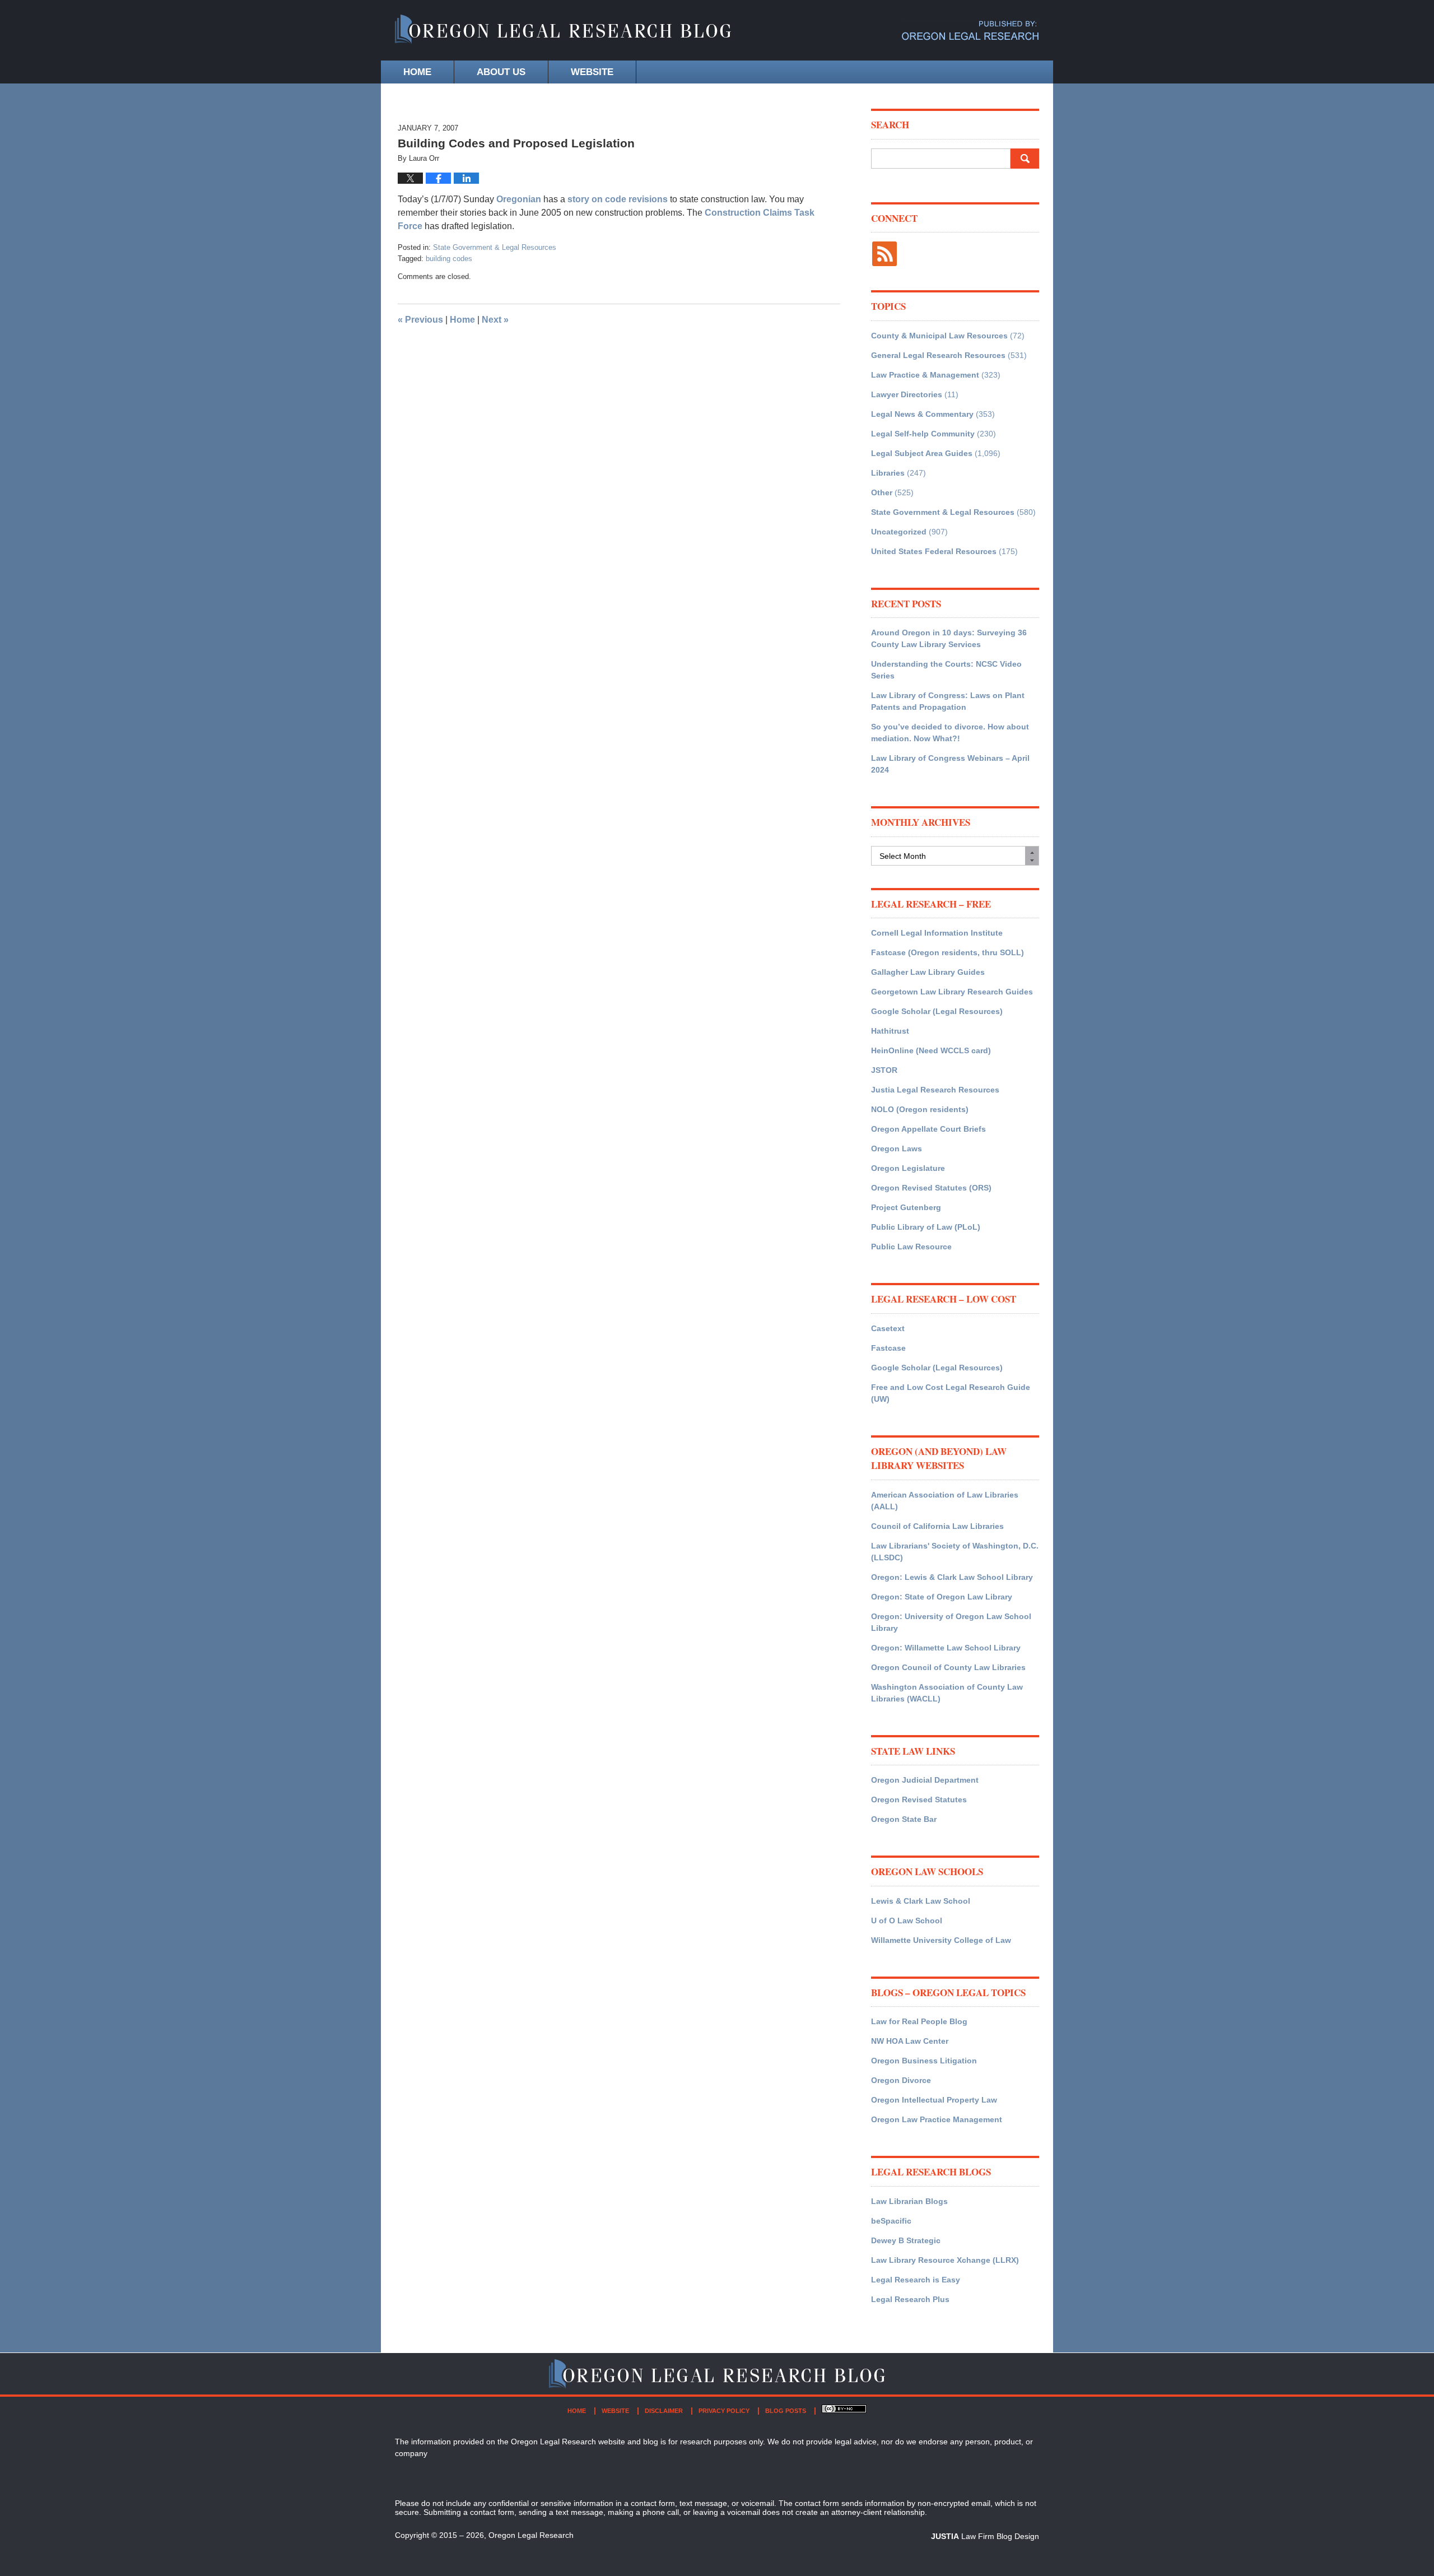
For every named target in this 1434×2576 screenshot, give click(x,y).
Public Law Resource (911, 1247)
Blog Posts (786, 2411)
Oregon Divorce (901, 2080)
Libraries (888, 473)
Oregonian (520, 199)
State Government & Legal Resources (495, 247)
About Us (501, 72)
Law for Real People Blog (919, 2021)
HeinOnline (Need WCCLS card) (931, 1050)
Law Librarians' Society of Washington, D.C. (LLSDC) (955, 1552)
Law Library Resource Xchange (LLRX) (945, 2260)
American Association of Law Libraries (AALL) (945, 1501)
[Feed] (884, 254)
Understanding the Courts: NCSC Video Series (946, 670)
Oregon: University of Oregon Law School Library (951, 1622)
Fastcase (888, 1348)
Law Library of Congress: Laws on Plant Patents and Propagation (948, 701)
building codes (449, 259)
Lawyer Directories (907, 394)
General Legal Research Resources (938, 355)
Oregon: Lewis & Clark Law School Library (952, 1577)
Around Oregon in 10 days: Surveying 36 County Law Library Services (949, 638)
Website (592, 72)
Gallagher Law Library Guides (928, 972)
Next (495, 320)
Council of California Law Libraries (937, 1526)
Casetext (888, 1328)
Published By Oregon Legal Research (970, 31)
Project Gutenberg (906, 1207)
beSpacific (891, 2221)
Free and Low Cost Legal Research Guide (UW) (951, 1393)
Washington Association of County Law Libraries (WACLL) (947, 1693)
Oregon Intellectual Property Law (934, 2100)
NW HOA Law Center (910, 2041)
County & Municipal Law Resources (939, 336)
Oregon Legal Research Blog (563, 31)
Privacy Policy (724, 2411)
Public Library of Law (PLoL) (926, 1227)
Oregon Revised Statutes (919, 1800)
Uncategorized (899, 532)
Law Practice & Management (925, 375)
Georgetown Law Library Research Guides (952, 992)
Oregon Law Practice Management (937, 2119)
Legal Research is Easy (916, 2280)
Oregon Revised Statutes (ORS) (931, 1188)
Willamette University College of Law (941, 1940)
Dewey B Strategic (906, 2240)
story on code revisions (618, 199)
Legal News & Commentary (922, 414)
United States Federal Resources (934, 551)
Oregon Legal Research (531, 2535)
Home (417, 72)
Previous (420, 320)
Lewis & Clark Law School (921, 1901)
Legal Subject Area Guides (922, 453)
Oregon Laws (897, 1148)
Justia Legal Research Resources (935, 1090)
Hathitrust (890, 1031)
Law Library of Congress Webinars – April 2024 (950, 764)
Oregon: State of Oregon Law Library (942, 1597)
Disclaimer (664, 2411)
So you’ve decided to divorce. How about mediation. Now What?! (950, 733)
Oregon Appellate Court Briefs (928, 1129)
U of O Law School (907, 1921)
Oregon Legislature (908, 1168)
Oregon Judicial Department (925, 1780)
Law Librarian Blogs (909, 2201)
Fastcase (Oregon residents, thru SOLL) (948, 952)
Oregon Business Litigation (924, 2061)
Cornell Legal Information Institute (937, 933)
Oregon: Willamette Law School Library (946, 1648)
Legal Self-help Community (923, 434)
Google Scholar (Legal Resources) (937, 1011)
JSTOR (884, 1070)
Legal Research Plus (910, 2299)
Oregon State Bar (904, 1819)
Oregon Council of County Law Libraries (948, 1667)
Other (882, 492)
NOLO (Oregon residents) (920, 1109)
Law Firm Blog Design (985, 2536)
